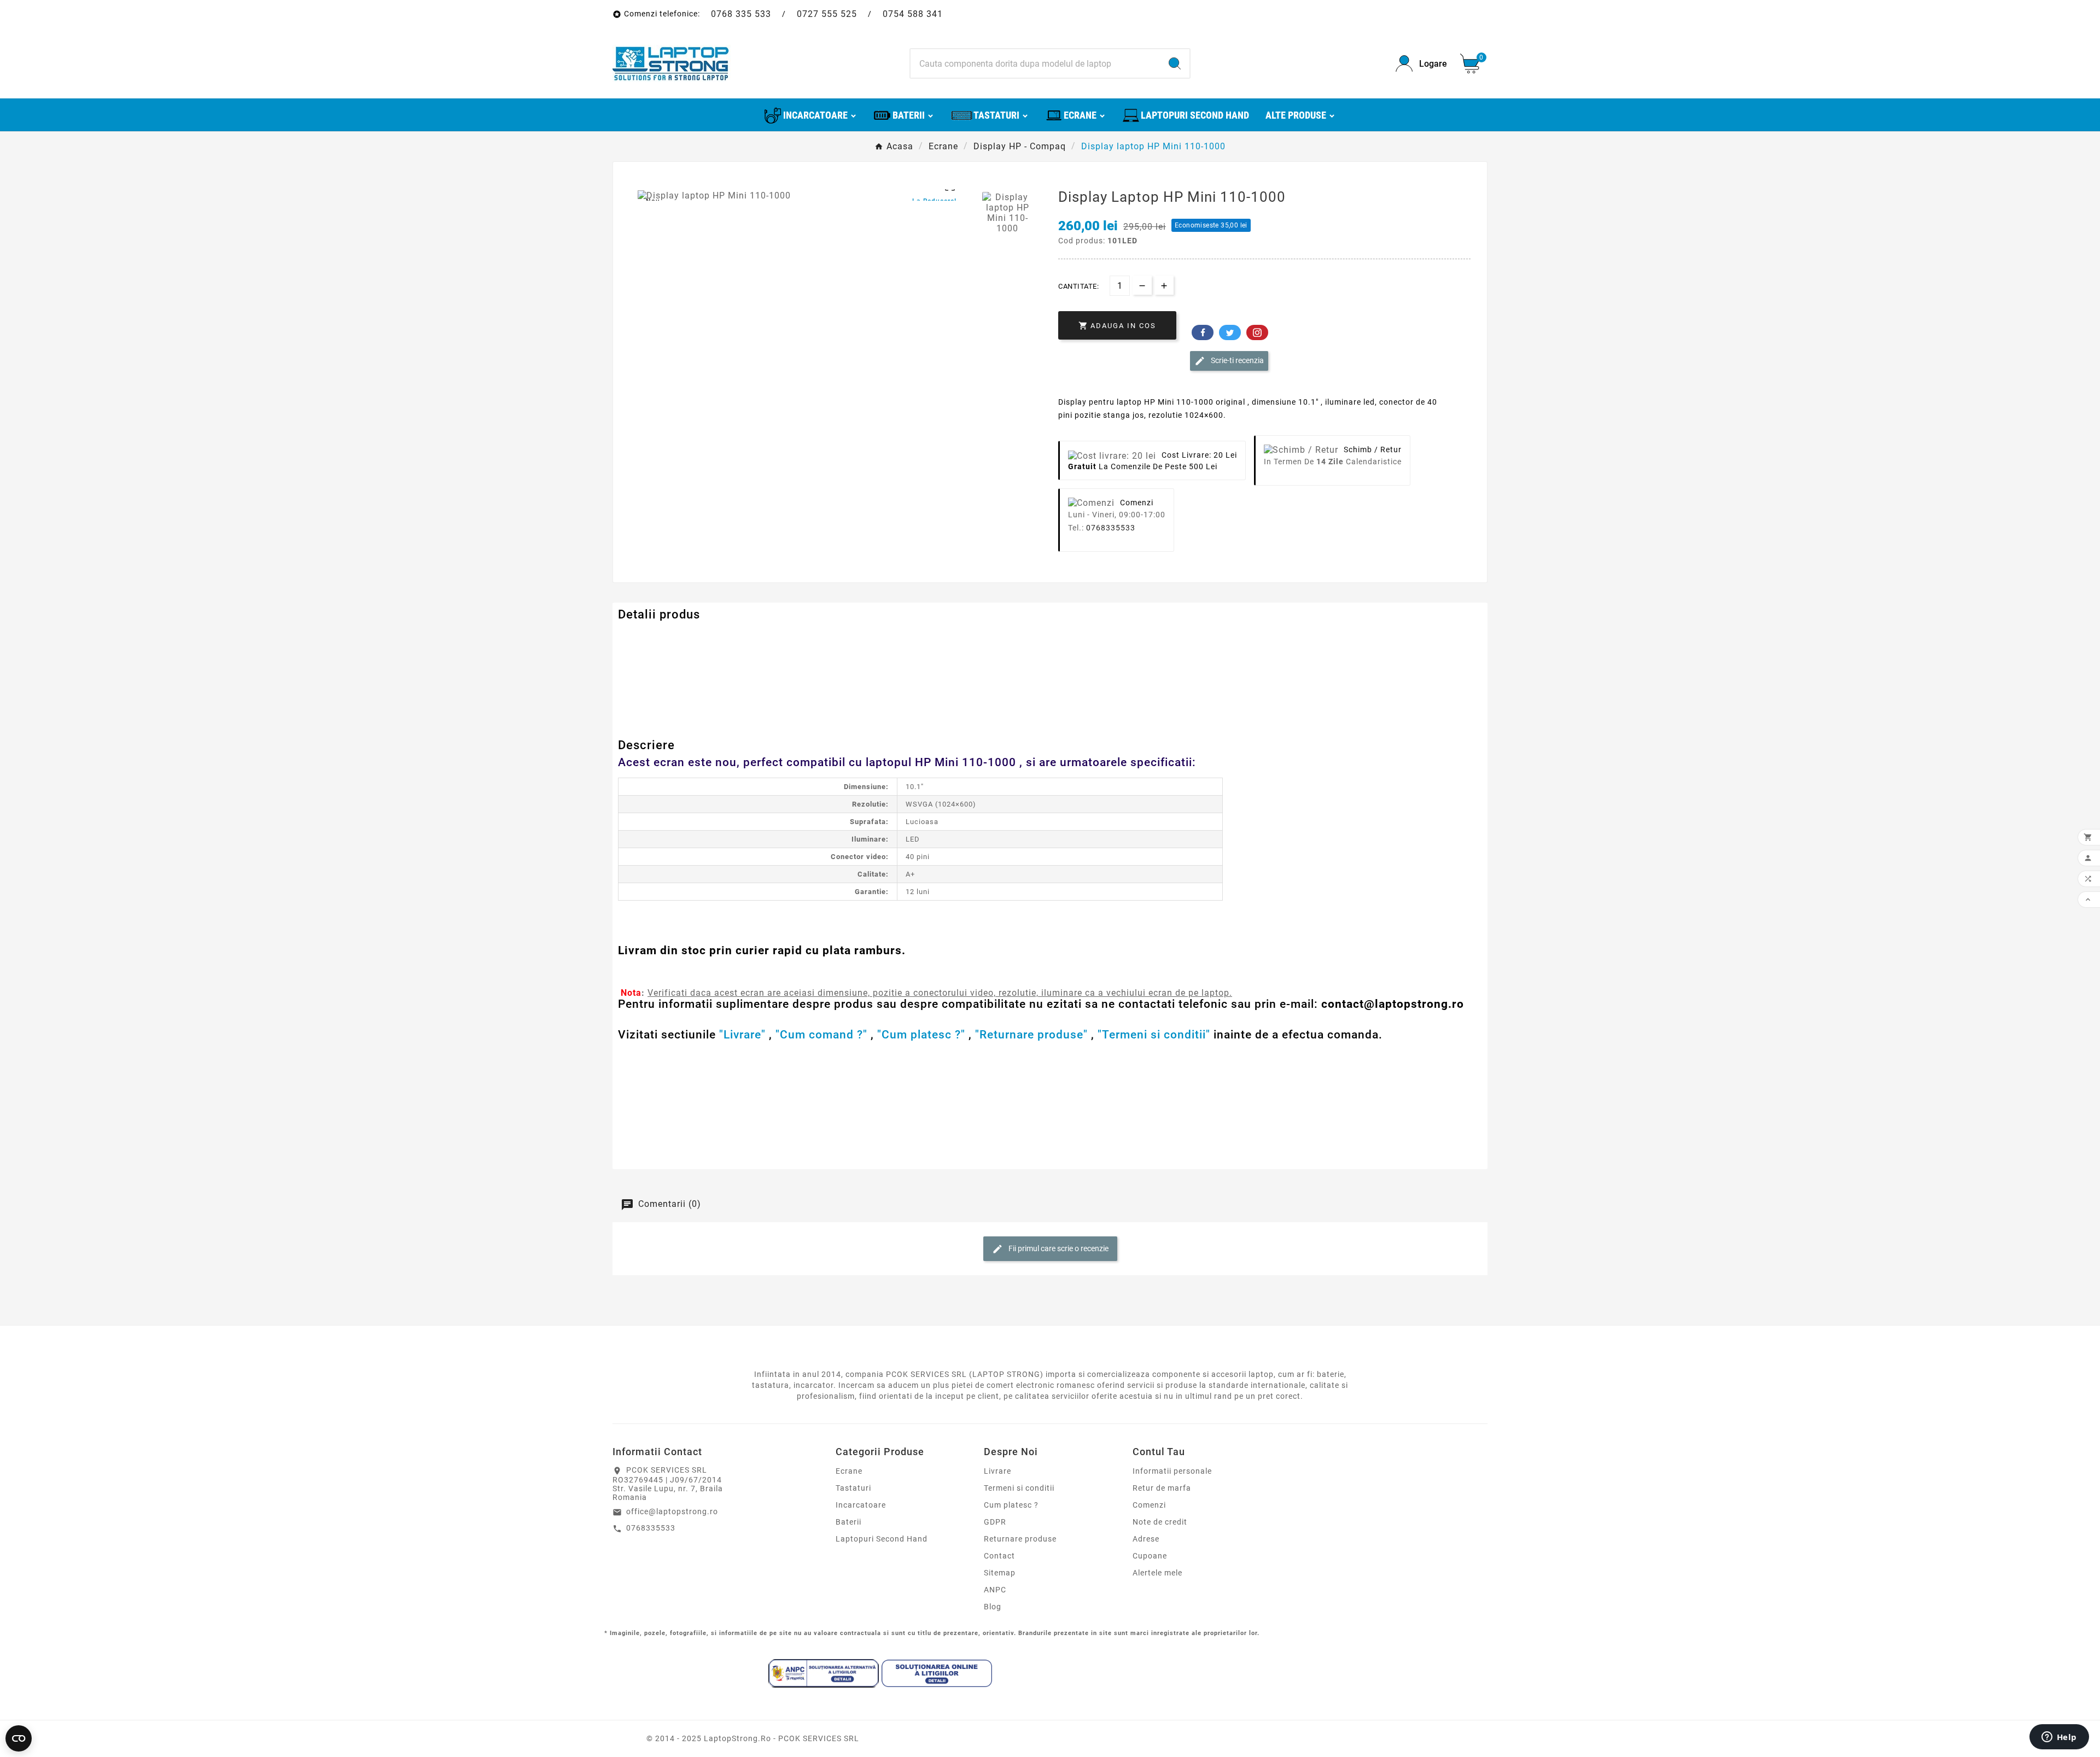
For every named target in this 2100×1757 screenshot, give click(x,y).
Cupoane (1150, 1556)
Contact (999, 1556)
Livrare (997, 1471)
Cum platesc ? (1011, 1505)
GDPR (995, 1522)
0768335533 (1111, 528)
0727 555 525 (827, 14)
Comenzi (1149, 1505)
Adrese (1146, 1539)
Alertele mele (1157, 1573)
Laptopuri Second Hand (882, 1539)
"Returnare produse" (1031, 1035)
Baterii (848, 1522)
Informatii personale (1172, 1471)
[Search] (1175, 63)
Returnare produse (1020, 1539)
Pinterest (1257, 332)
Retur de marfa (1162, 1488)
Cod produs (641, 637)
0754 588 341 (913, 14)
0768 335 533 (741, 14)
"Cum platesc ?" (921, 1035)
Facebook (1203, 332)
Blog (993, 1607)
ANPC (995, 1590)
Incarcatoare (861, 1505)
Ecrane (849, 1471)
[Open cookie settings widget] (19, 1738)
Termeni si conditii (1019, 1488)
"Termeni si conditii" (1154, 1035)
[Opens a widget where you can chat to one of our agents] (2059, 1738)
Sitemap (1000, 1573)
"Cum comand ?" (821, 1035)
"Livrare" (742, 1035)
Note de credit (1160, 1522)
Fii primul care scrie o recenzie (1058, 1248)
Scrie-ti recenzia (1236, 360)
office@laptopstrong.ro (672, 1511)
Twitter (1230, 332)
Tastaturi (853, 1488)
